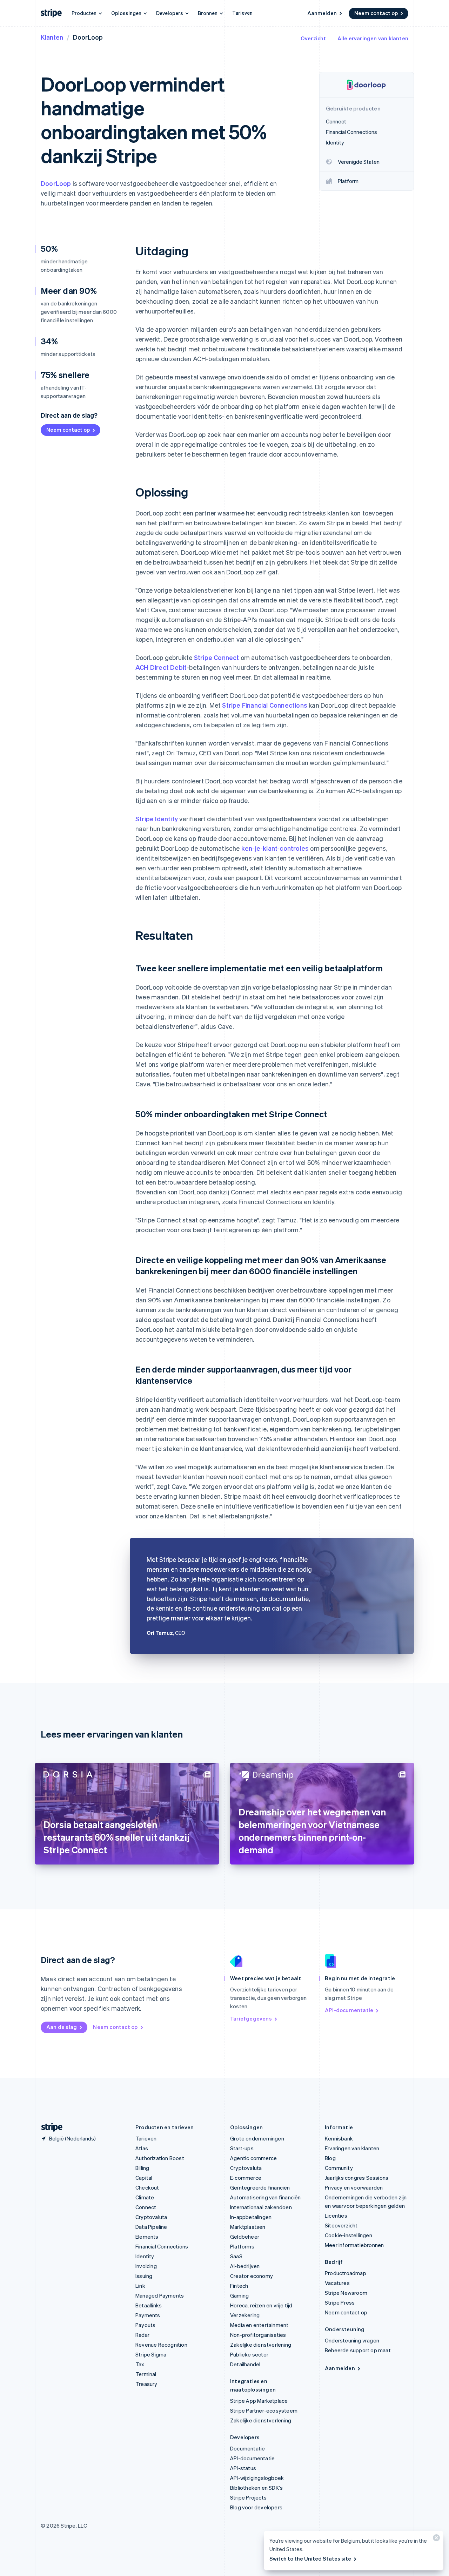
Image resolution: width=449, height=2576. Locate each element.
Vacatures (337, 2283)
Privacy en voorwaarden (354, 2187)
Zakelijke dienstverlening (261, 2345)
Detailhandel (245, 2364)
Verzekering (245, 2315)
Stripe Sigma (151, 2354)
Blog (330, 2158)
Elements (147, 2237)
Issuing (144, 2276)
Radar (142, 2335)
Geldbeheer (245, 2237)
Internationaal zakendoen (261, 2207)
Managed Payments (160, 2295)
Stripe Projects (248, 2497)
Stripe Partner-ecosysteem (264, 2410)
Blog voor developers (256, 2507)
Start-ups (242, 2148)
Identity (145, 2256)
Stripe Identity (157, 819)
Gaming (239, 2295)
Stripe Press (340, 2302)
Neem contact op (376, 13)
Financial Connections (162, 2246)
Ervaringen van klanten (352, 2148)
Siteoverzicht (341, 2225)
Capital (144, 2178)
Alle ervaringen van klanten (373, 38)
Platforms (242, 2246)
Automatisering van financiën (266, 2197)
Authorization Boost (160, 2158)
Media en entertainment (259, 2325)
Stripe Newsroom (346, 2293)
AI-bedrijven (245, 2266)
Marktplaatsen (248, 2227)
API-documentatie (349, 2010)
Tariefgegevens (251, 2018)
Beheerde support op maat (358, 2350)
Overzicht (313, 38)
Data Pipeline (151, 2227)
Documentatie (247, 2448)
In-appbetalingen (251, 2217)
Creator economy (252, 2276)
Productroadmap (346, 2273)
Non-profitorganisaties (258, 2335)
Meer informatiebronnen (354, 2245)
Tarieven (242, 13)
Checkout (147, 2187)
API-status (243, 2468)
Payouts (145, 2325)
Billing (142, 2168)
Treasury (146, 2384)
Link (140, 2286)
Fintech (239, 2286)
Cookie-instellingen (349, 2235)
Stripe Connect (217, 657)
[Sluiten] (435, 2539)
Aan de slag (62, 2027)
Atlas (142, 2148)
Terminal (146, 2374)
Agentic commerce (253, 2158)
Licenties (336, 2216)
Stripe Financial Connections (265, 705)
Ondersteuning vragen (352, 2340)
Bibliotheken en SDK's (256, 2488)
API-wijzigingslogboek (257, 2478)
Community (339, 2168)
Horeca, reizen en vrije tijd (261, 2305)
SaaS (236, 2256)
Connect (146, 2207)
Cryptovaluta (151, 2217)
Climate (145, 2197)
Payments (148, 2315)
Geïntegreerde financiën (260, 2187)
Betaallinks (149, 2305)
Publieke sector (249, 2354)
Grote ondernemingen (257, 2138)
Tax (140, 2364)
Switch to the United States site (310, 2558)
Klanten (52, 37)
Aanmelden (322, 13)
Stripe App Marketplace (259, 2401)
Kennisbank (339, 2138)
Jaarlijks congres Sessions (357, 2178)
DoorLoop (56, 183)
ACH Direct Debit (161, 667)
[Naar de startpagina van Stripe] (49, 2127)
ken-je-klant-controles (275, 848)
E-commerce (246, 2178)
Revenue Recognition (161, 2345)
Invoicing (146, 2266)
